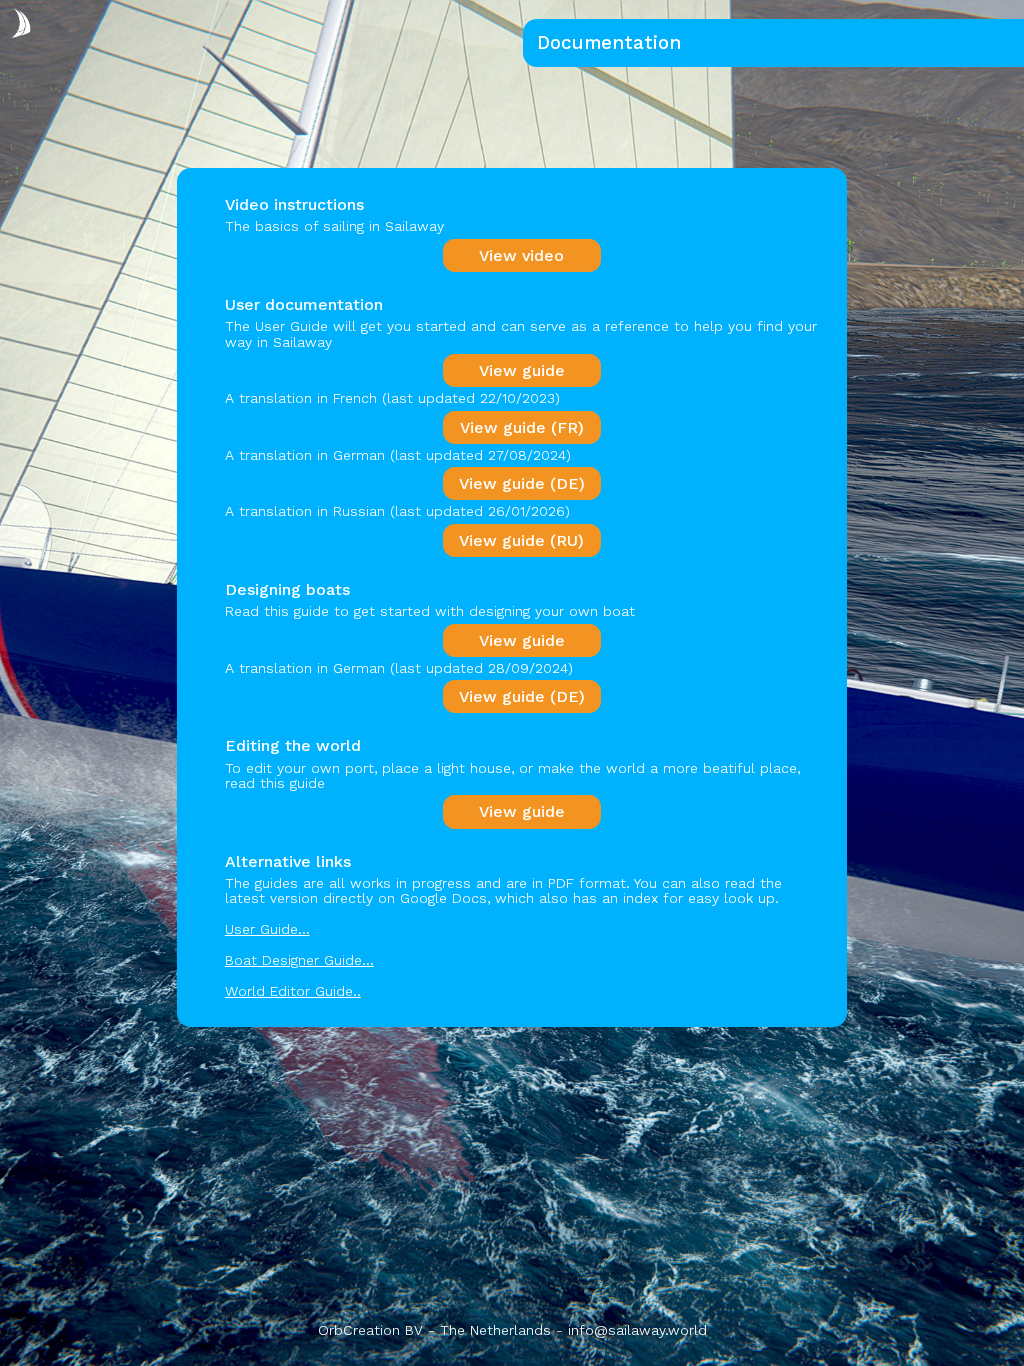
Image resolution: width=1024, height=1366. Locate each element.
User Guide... (267, 929)
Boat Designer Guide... (299, 960)
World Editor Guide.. (293, 991)
